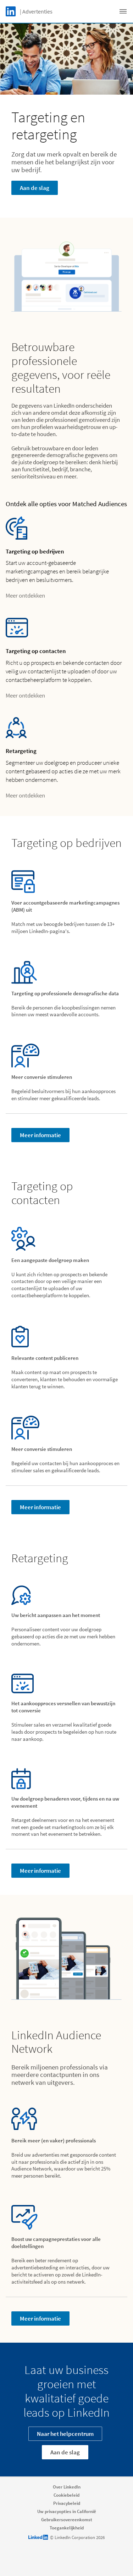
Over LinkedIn (67, 2487)
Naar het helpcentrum (65, 2434)
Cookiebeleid (66, 2495)
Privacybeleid (67, 2503)
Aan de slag (35, 188)
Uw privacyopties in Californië (67, 2511)
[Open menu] (123, 11)
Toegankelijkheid (67, 2528)
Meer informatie (40, 1135)
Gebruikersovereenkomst (67, 2520)
